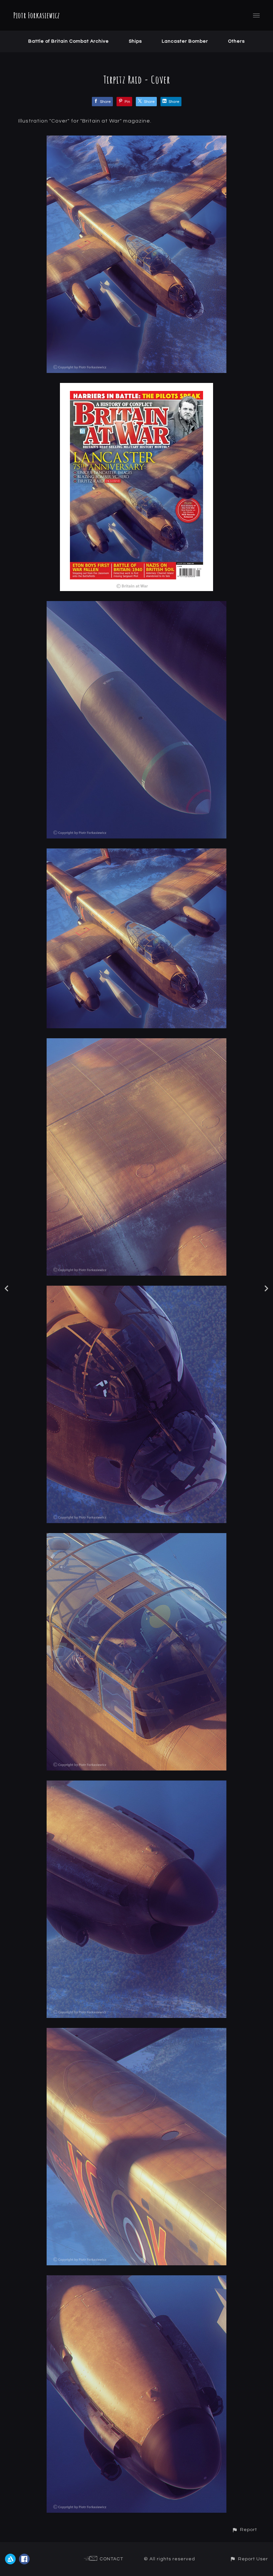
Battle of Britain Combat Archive (69, 41)
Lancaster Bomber (185, 41)
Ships (135, 41)
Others (236, 41)
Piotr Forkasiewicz (37, 15)
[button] (244, 2530)
